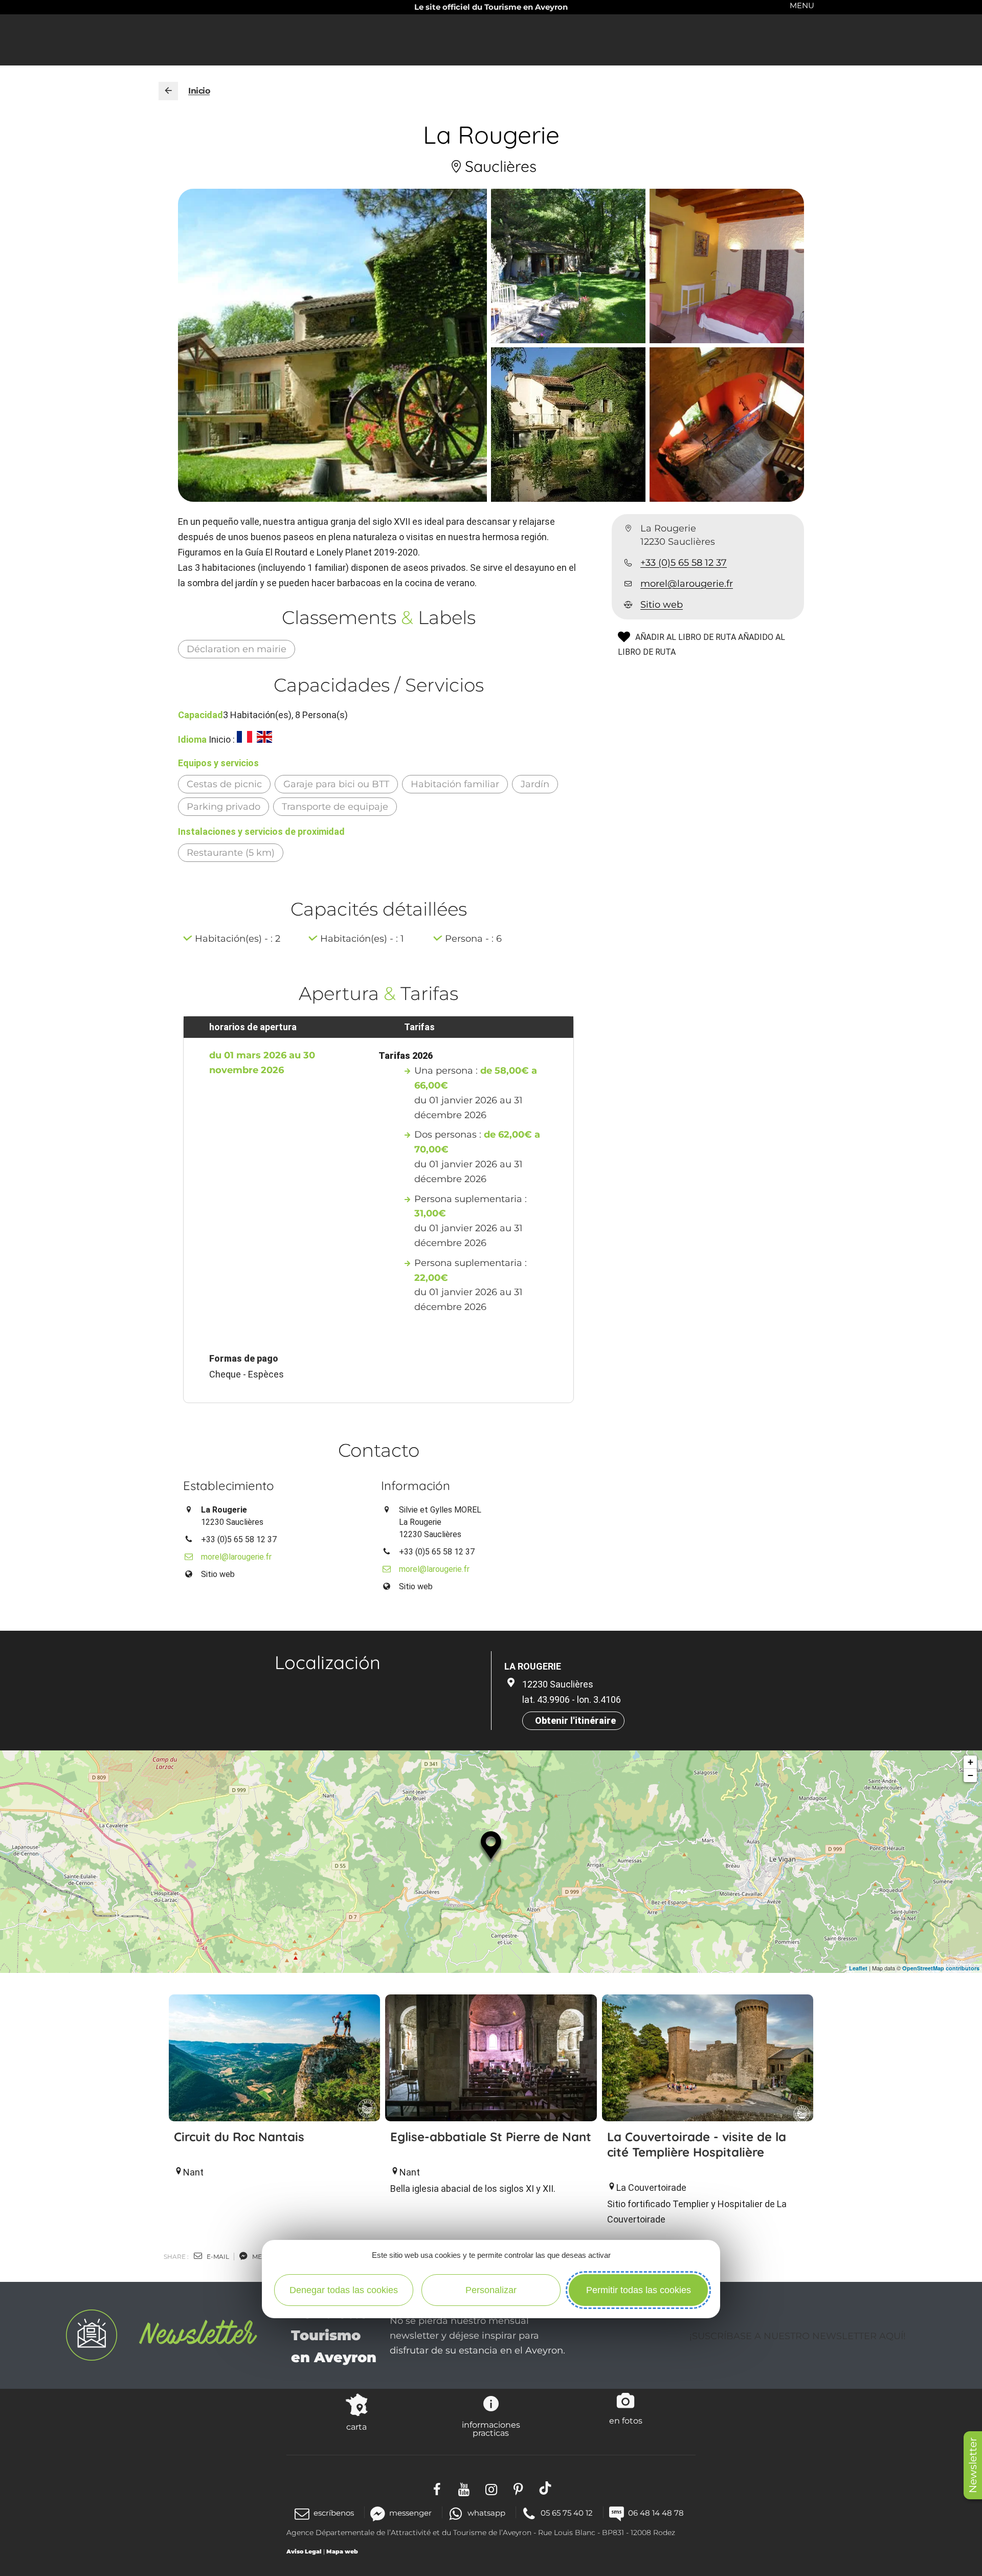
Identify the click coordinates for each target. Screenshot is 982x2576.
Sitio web (662, 605)
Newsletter (973, 2465)
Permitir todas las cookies (639, 2290)
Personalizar (491, 2290)
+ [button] (970, 1762)
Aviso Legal (304, 2551)
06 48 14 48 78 (656, 2513)
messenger (410, 2513)
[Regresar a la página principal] (168, 91)
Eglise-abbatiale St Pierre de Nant (491, 2137)
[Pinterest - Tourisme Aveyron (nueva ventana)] (518, 2488)
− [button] (970, 1775)
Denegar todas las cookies (344, 2290)
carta (356, 2427)
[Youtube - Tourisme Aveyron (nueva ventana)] (464, 2488)
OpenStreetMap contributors (941, 1968)
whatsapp (486, 2513)
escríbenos (334, 2513)
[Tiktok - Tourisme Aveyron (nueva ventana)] (545, 2488)
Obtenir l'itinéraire (575, 1720)
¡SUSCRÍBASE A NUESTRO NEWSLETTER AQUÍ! (798, 2336)
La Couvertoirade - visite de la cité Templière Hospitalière (697, 2144)
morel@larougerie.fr (687, 584)
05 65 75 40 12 (567, 2513)
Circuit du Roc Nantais (239, 2137)
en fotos (626, 2420)
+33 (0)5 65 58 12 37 (684, 563)
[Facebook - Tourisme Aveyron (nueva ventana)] (437, 2488)
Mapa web (342, 2551)
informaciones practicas (491, 2429)
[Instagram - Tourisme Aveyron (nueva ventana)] (491, 2488)
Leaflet (858, 1968)
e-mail (217, 2257)
